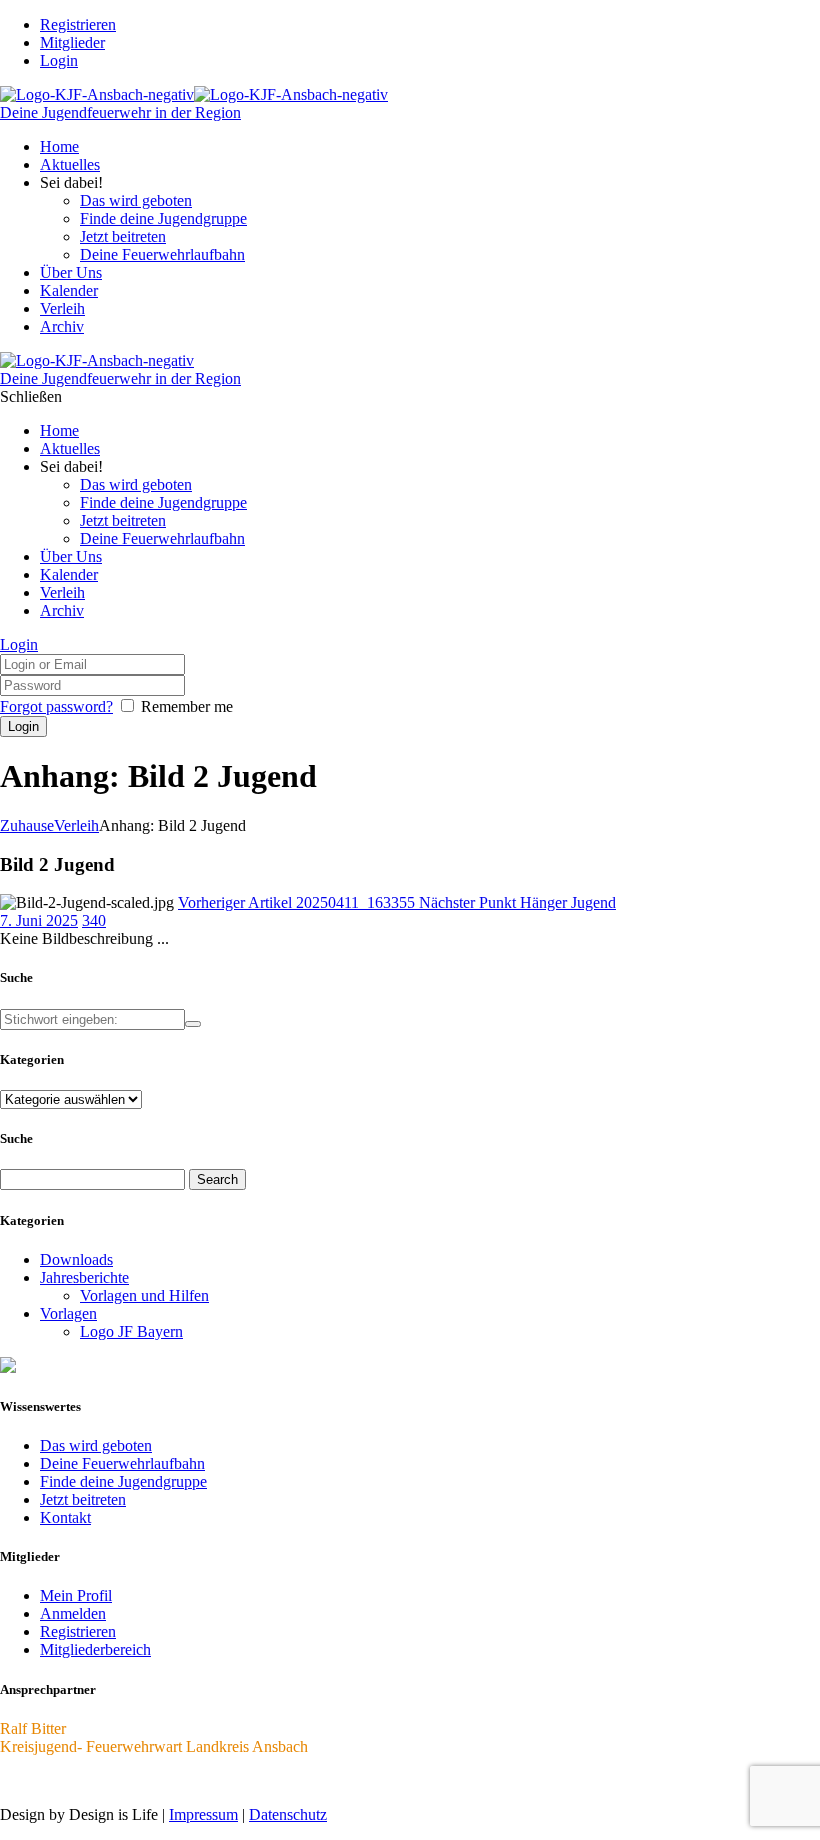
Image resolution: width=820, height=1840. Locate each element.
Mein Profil (76, 1595)
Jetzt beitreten (83, 1499)
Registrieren (78, 1631)
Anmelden (73, 1613)
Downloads (76, 1259)
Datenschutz (288, 1814)
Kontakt (65, 1517)
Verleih (76, 825)
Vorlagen (68, 1313)
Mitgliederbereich (95, 1649)
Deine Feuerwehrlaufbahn (122, 1463)
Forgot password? (56, 706)
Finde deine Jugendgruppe (123, 1481)
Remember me (187, 706)
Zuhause (27, 825)
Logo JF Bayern (131, 1331)
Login (59, 60)
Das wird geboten (96, 1445)
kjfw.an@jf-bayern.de (69, 1780)
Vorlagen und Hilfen (144, 1295)
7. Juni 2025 (39, 920)
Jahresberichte (84, 1277)
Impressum (203, 1814)
